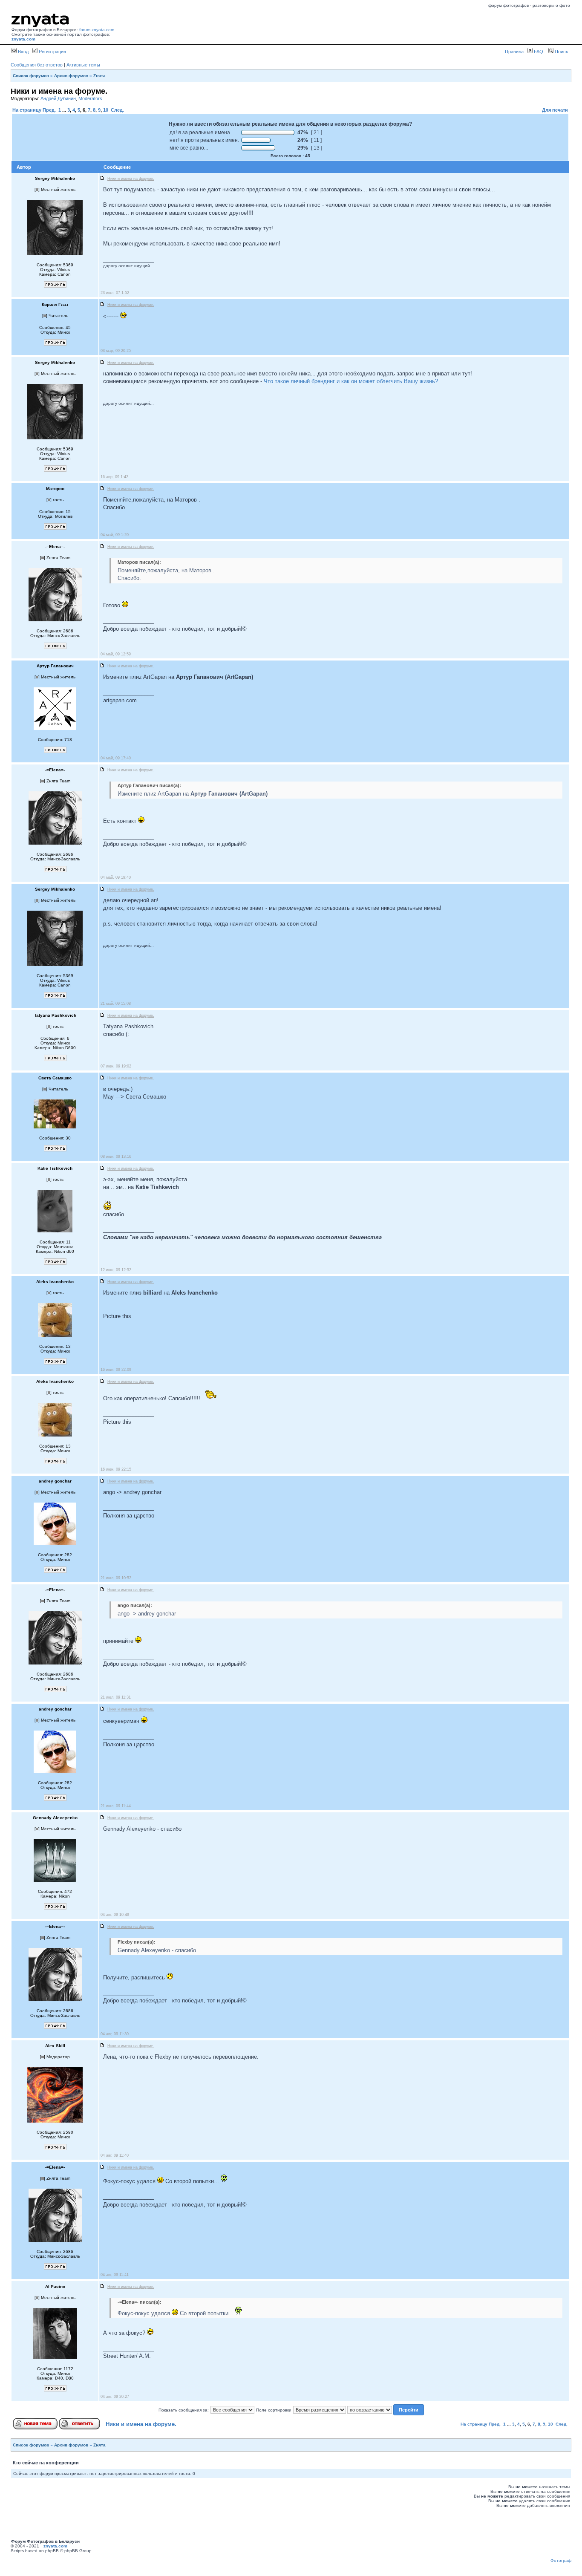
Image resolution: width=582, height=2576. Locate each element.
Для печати (555, 110)
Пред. (49, 110)
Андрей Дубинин (58, 98)
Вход (23, 52)
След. (117, 110)
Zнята (99, 76)
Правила (514, 52)
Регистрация (52, 52)
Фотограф (561, 2560)
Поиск (561, 52)
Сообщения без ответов (37, 65)
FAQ (538, 52)
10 (106, 110)
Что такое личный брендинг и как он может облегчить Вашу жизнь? (351, 381)
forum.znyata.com (97, 30)
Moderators (90, 98)
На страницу (27, 110)
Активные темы (83, 65)
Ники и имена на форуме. (141, 2424)
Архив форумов (71, 76)
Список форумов (31, 76)
